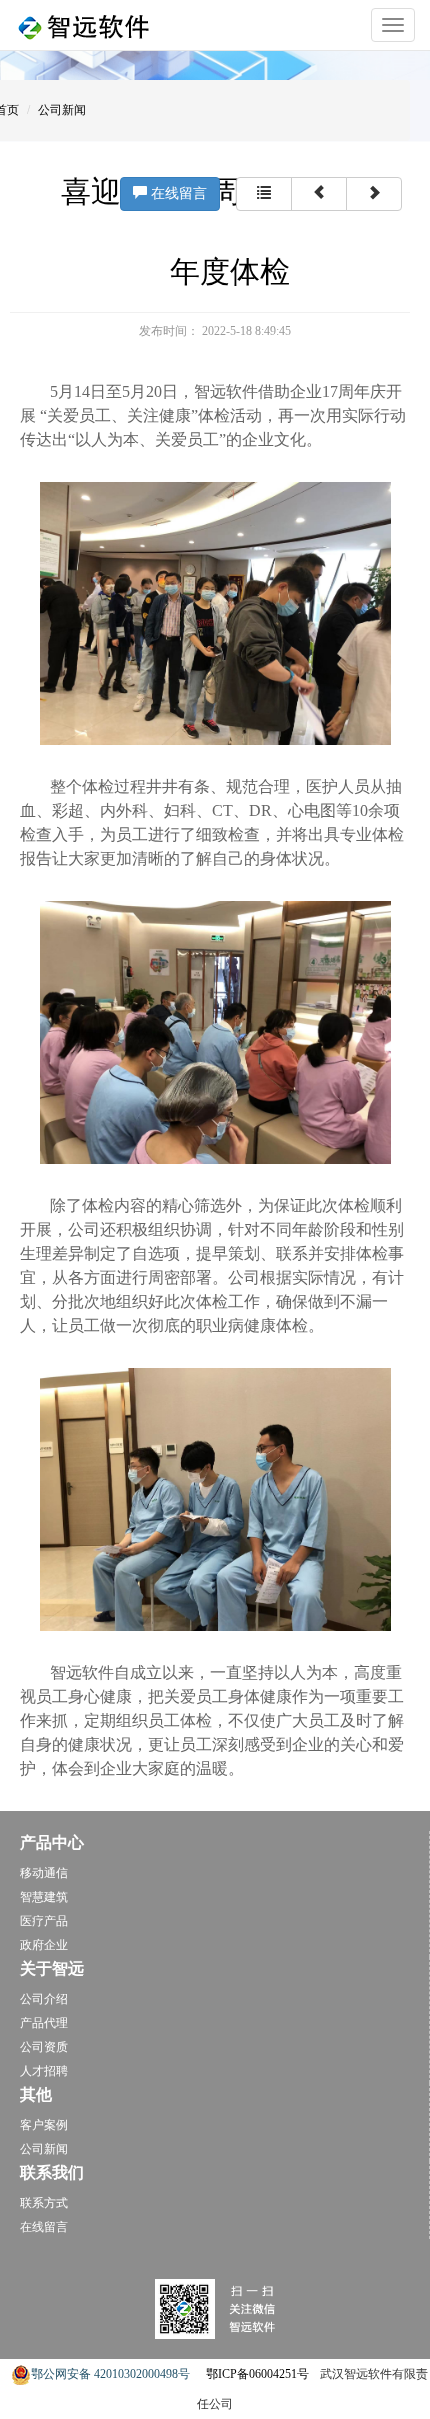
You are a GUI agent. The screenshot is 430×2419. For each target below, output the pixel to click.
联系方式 (44, 2203)
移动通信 (44, 1873)
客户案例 (44, 2125)
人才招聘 (44, 2071)
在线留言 (179, 193)
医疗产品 (44, 1921)
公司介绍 (44, 1999)
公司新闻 (62, 110)
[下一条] (374, 194)
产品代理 (44, 2023)
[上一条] (319, 194)
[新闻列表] (264, 194)
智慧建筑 (44, 1897)
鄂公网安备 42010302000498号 (110, 2374)
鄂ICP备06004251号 (257, 2374)
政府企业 (44, 1945)
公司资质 (44, 2047)
